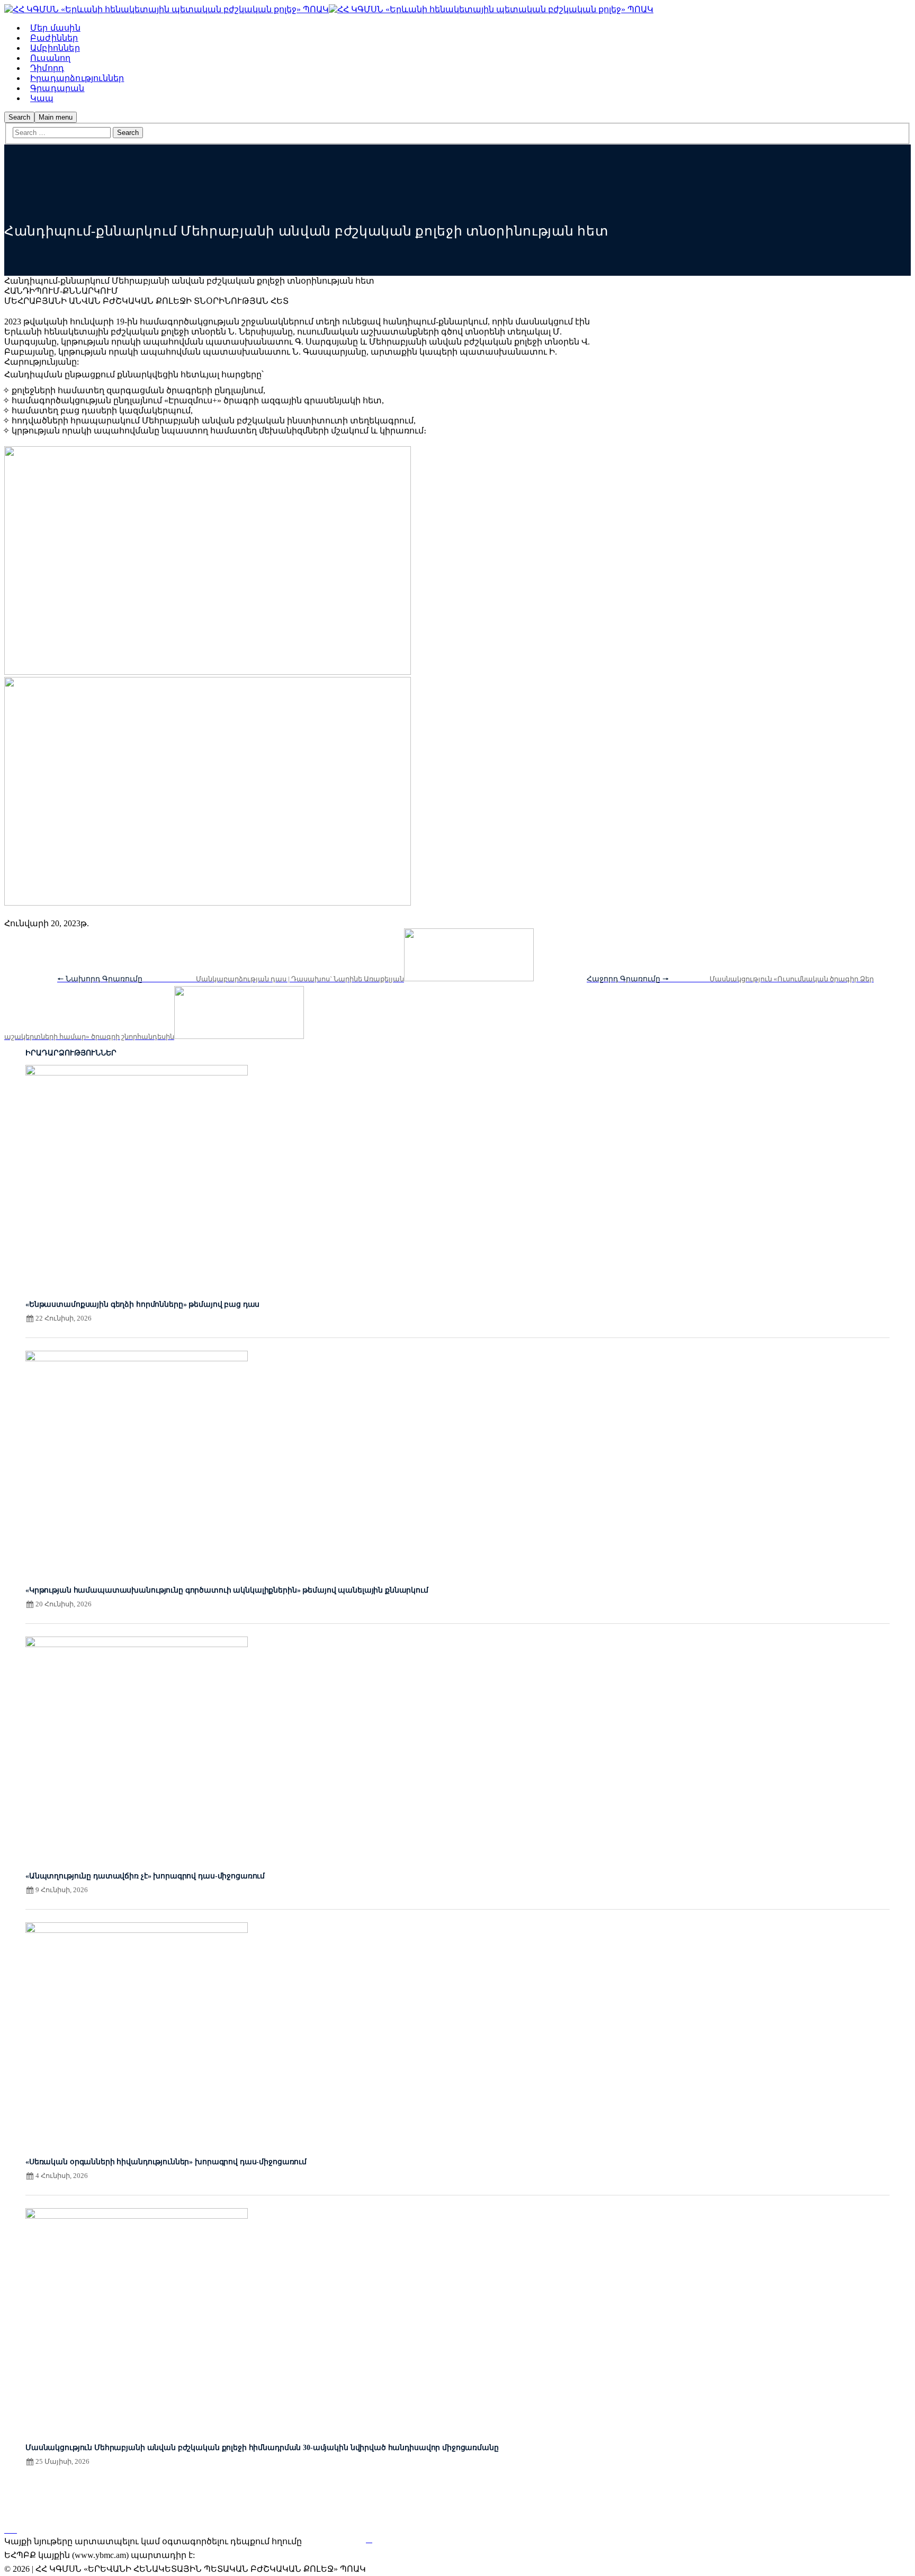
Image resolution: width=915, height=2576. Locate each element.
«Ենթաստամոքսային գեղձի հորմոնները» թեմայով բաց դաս (142, 1304)
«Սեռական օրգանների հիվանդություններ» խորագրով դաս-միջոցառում (166, 2162)
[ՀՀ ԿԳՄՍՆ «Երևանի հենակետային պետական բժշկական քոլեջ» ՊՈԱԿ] (167, 9)
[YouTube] (14, 2530)
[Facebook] (7, 2530)
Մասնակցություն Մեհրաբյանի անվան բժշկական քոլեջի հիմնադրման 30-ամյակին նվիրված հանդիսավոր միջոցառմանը (262, 2448)
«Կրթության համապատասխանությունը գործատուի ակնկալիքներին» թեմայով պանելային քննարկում (227, 1590)
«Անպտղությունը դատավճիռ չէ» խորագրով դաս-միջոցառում (145, 1876)
